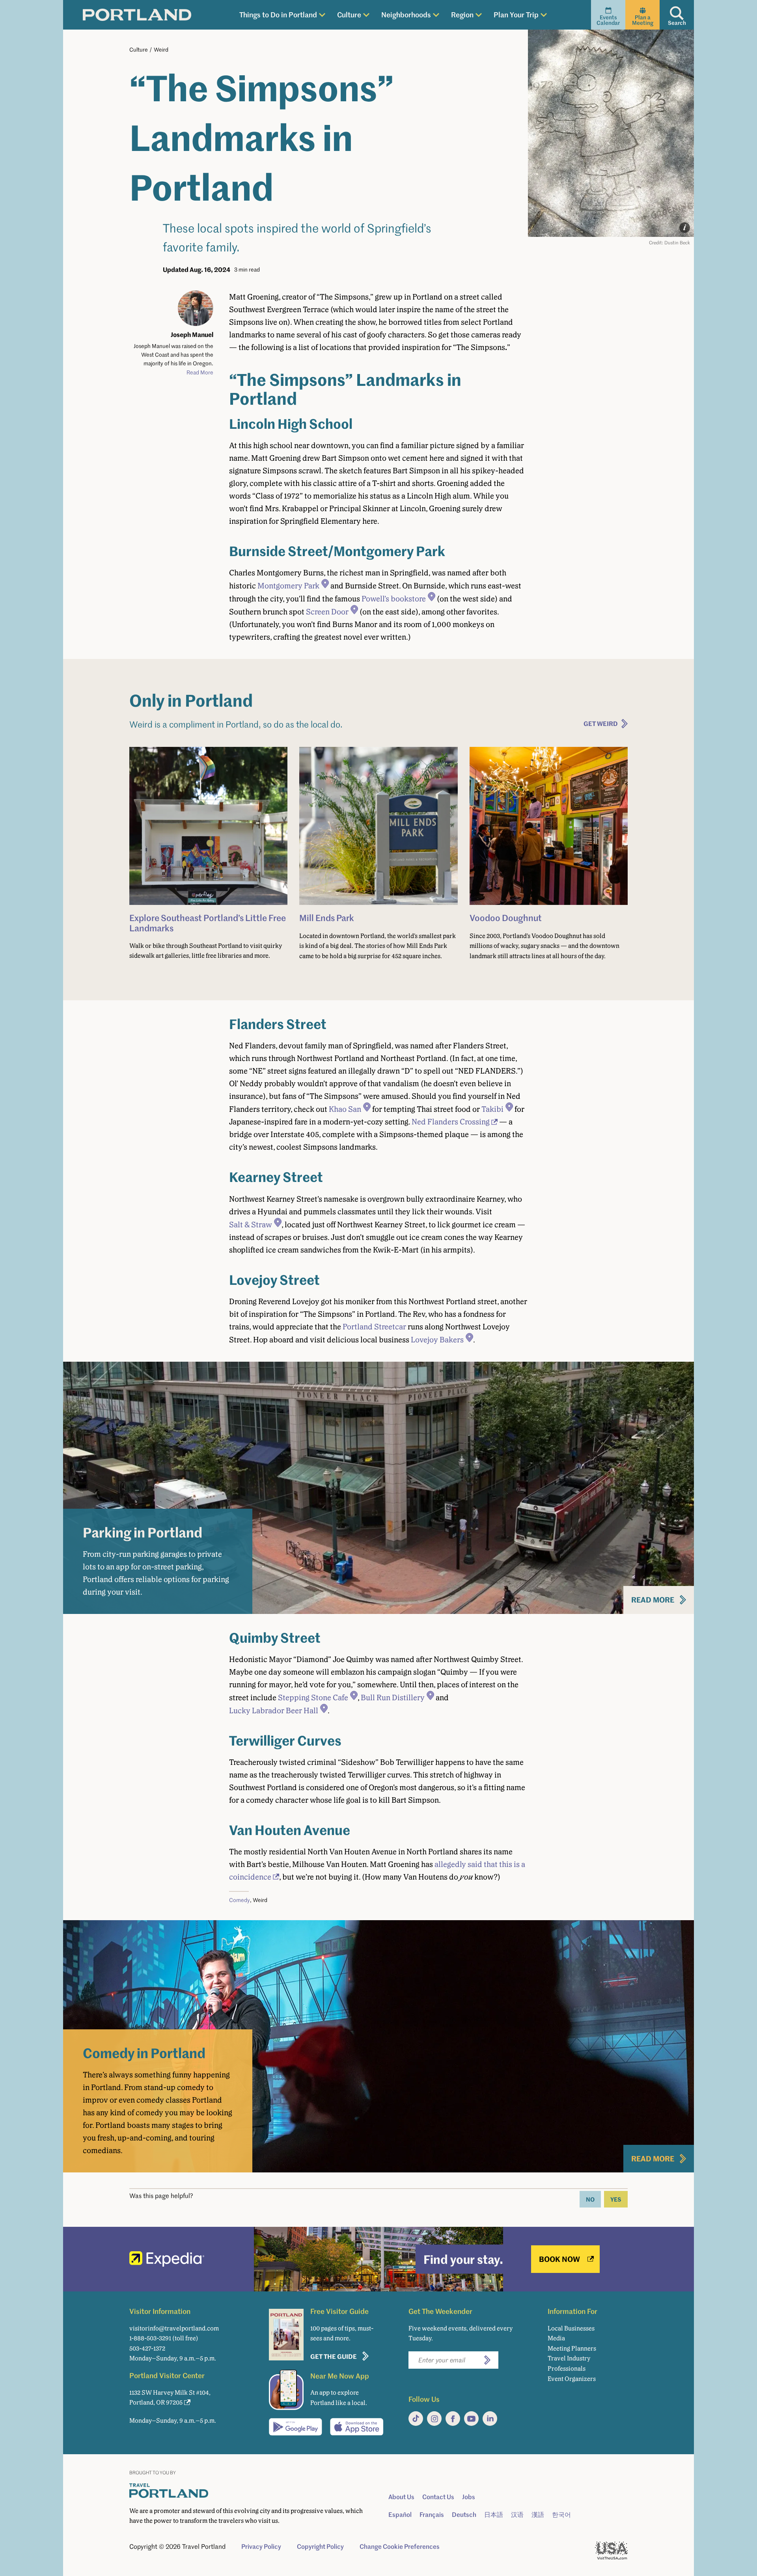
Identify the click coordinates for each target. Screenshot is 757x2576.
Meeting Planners (572, 2348)
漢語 (538, 2515)
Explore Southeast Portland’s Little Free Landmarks (208, 922)
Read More (200, 372)
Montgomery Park (288, 586)
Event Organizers (572, 2379)
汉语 (517, 2515)
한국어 (561, 2515)
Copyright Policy (320, 2546)
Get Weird (601, 723)
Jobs (469, 2497)
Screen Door (327, 612)
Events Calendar (608, 20)
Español (400, 2515)
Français (432, 2515)
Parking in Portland (143, 1532)
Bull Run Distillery (393, 1697)
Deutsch (464, 2515)
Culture (349, 14)
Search (677, 23)
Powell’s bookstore (394, 599)
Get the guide (334, 2356)
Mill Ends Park (327, 918)
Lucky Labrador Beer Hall (274, 1711)
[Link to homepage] (137, 15)
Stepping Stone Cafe (313, 1697)
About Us (401, 2497)
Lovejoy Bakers (437, 1340)
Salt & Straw (251, 1225)
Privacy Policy (261, 2546)
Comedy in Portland (144, 2053)
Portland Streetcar (374, 1327)
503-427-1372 (147, 2348)
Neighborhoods (406, 14)
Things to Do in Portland (278, 14)
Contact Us (438, 2497)
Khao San (345, 1109)
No (590, 2199)
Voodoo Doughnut (506, 918)
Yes (616, 2199)
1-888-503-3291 (150, 2338)
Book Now (559, 2259)
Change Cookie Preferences (400, 2546)
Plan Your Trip (516, 14)
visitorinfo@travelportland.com (174, 2328)
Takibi (492, 1109)
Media (556, 2338)
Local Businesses (571, 2328)
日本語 (494, 2515)
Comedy (240, 1900)
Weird (161, 49)
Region (462, 14)
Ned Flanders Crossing (451, 1122)
